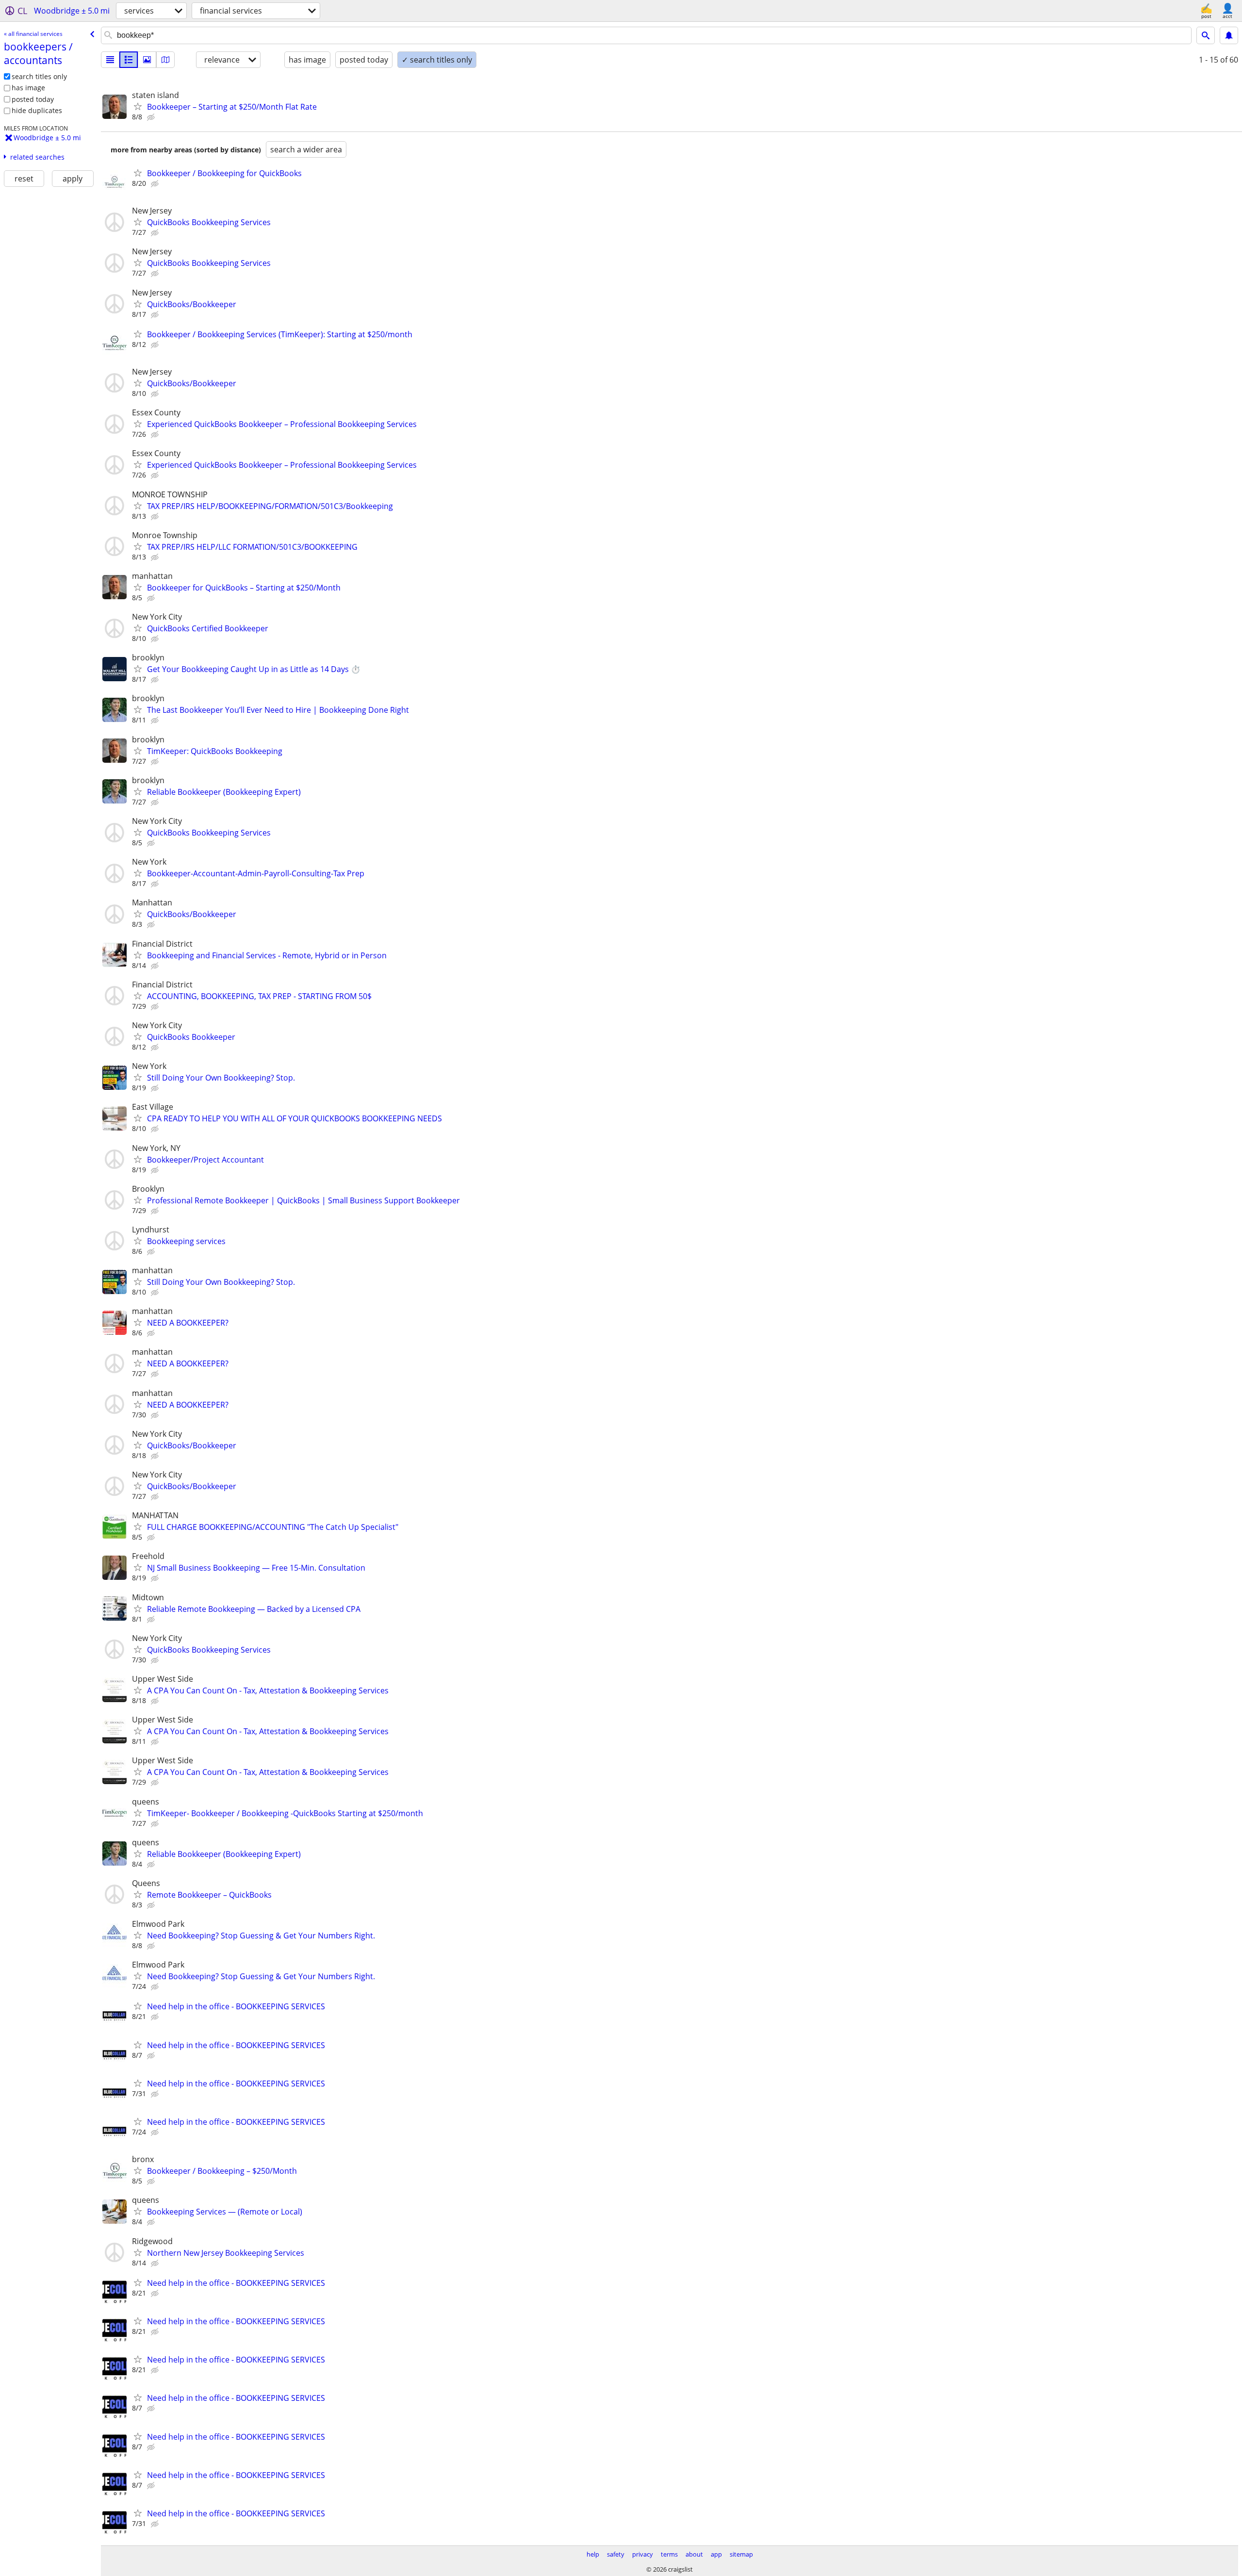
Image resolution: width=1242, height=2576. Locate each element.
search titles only (39, 76)
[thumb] (129, 60)
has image (28, 88)
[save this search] (1229, 35)
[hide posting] (152, 117)
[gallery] (147, 60)
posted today (33, 99)
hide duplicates (37, 110)
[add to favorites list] (138, 106)
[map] (165, 60)
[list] (110, 60)
